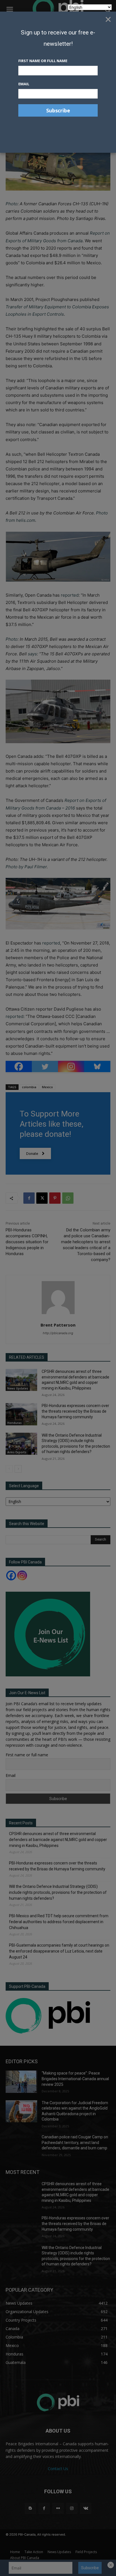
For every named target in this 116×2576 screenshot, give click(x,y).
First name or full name (43, 61)
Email (24, 84)
